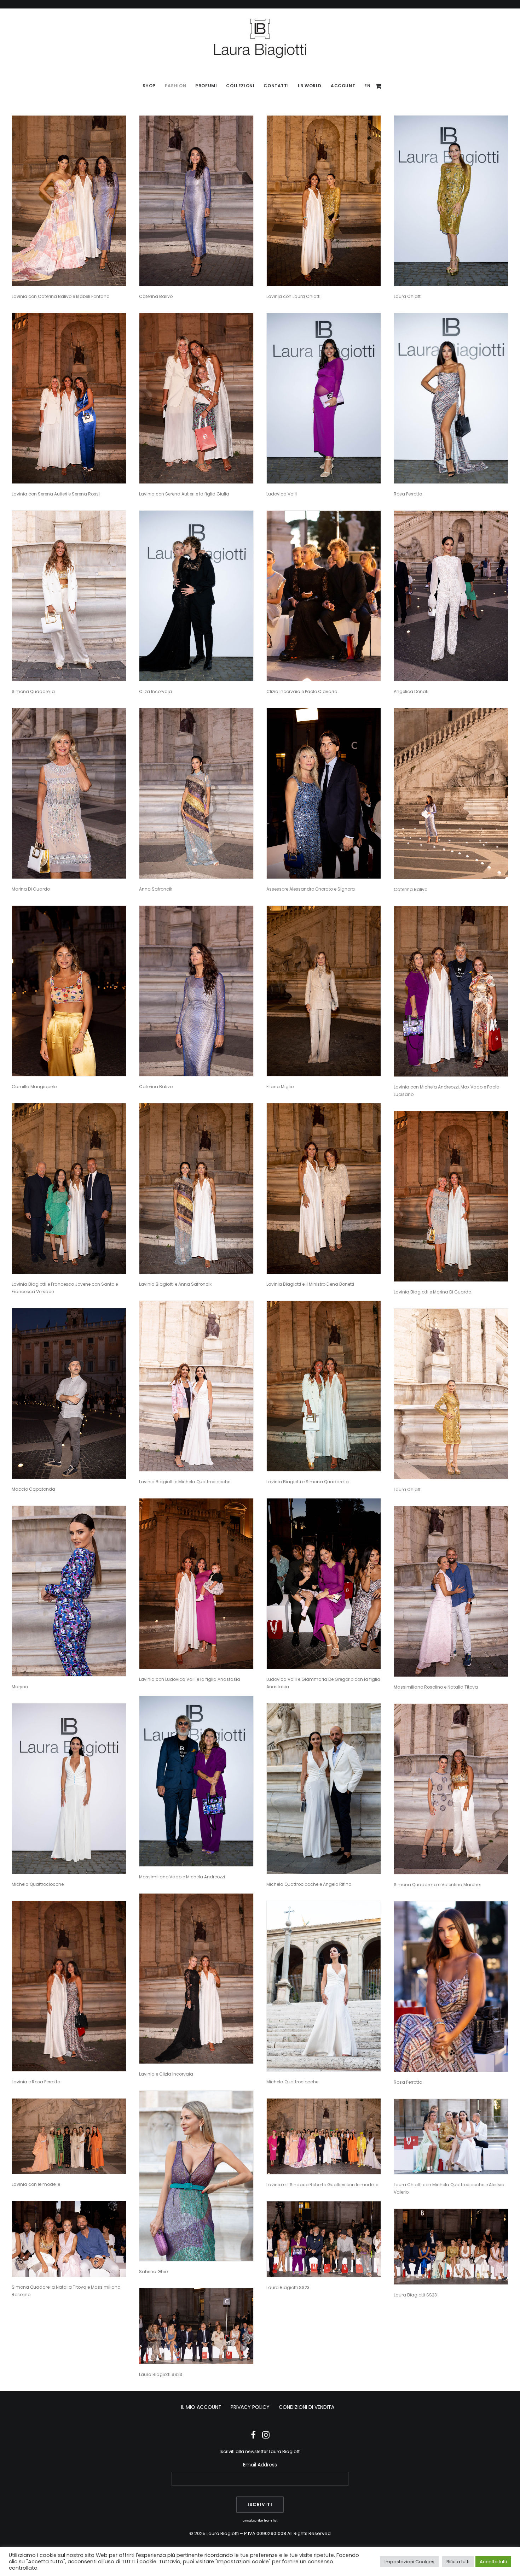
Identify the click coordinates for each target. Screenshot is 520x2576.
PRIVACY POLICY (250, 2407)
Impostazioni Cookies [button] (409, 2562)
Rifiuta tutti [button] (458, 2562)
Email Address (260, 2465)
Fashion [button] (175, 86)
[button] (69, 201)
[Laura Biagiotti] (260, 38)
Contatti (276, 86)
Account (343, 86)
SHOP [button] (149, 86)
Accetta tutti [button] (493, 2562)
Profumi (206, 86)
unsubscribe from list (260, 2520)
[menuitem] (149, 86)
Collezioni (240, 86)
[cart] (379, 86)
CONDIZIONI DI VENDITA (307, 2407)
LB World (310, 86)
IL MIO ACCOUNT (201, 2407)
